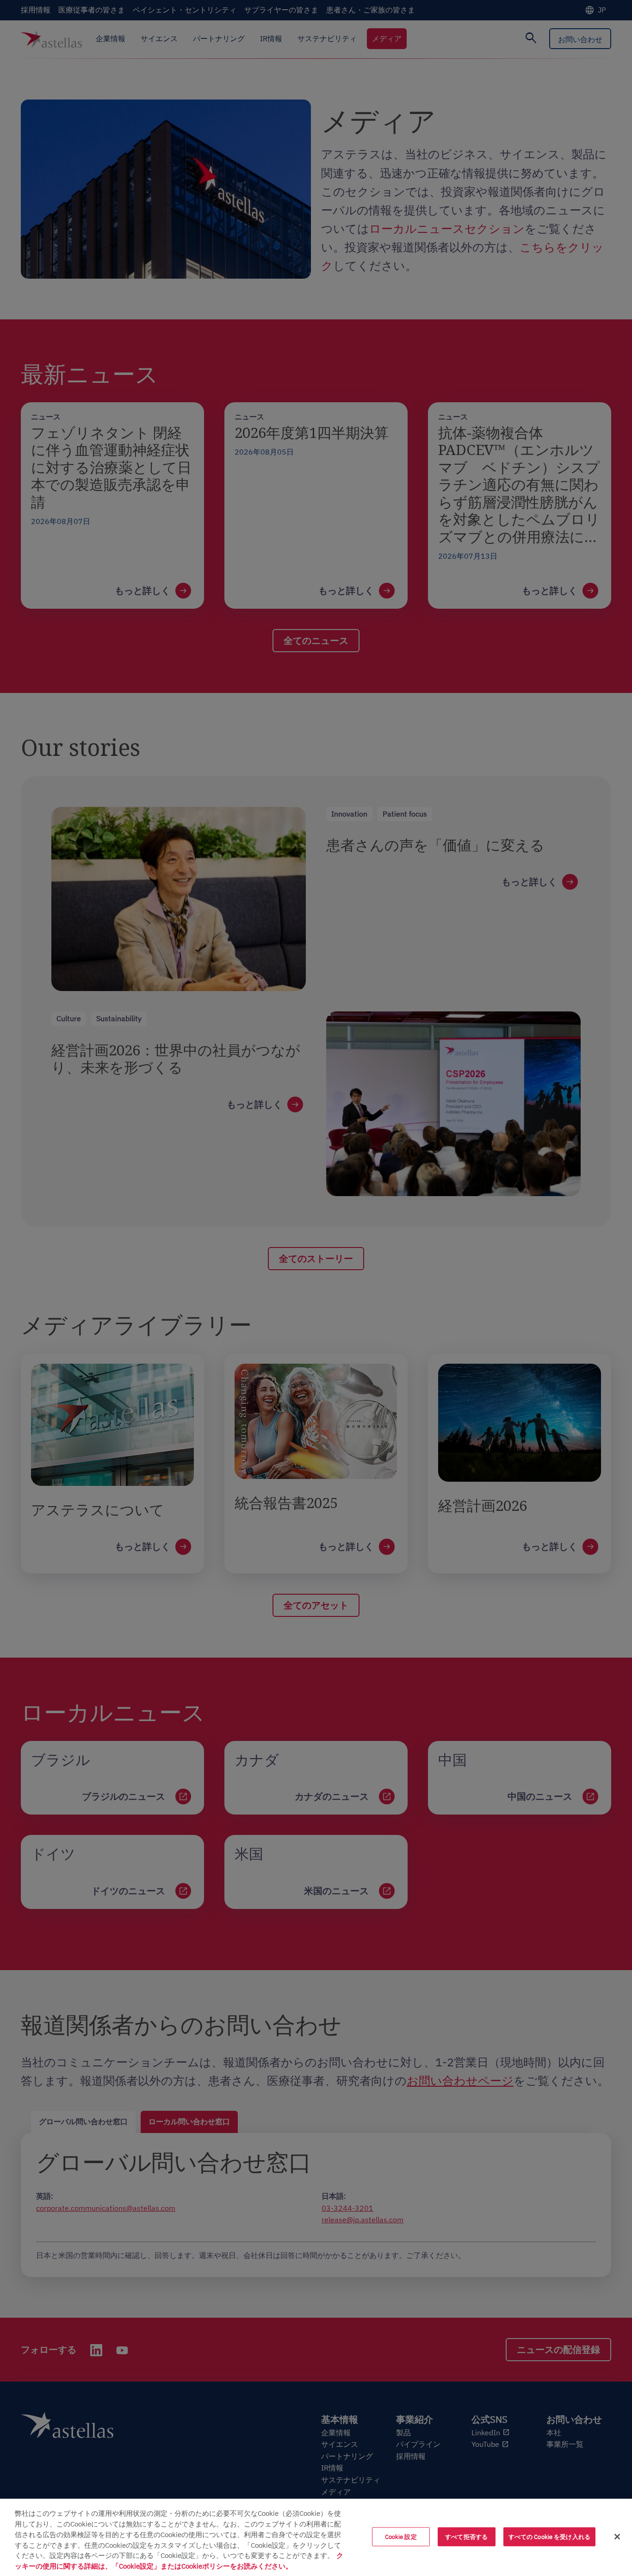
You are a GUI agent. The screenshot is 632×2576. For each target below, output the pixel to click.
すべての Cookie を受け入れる (549, 2536)
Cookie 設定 (401, 2536)
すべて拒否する (466, 2536)
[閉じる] (617, 2537)
